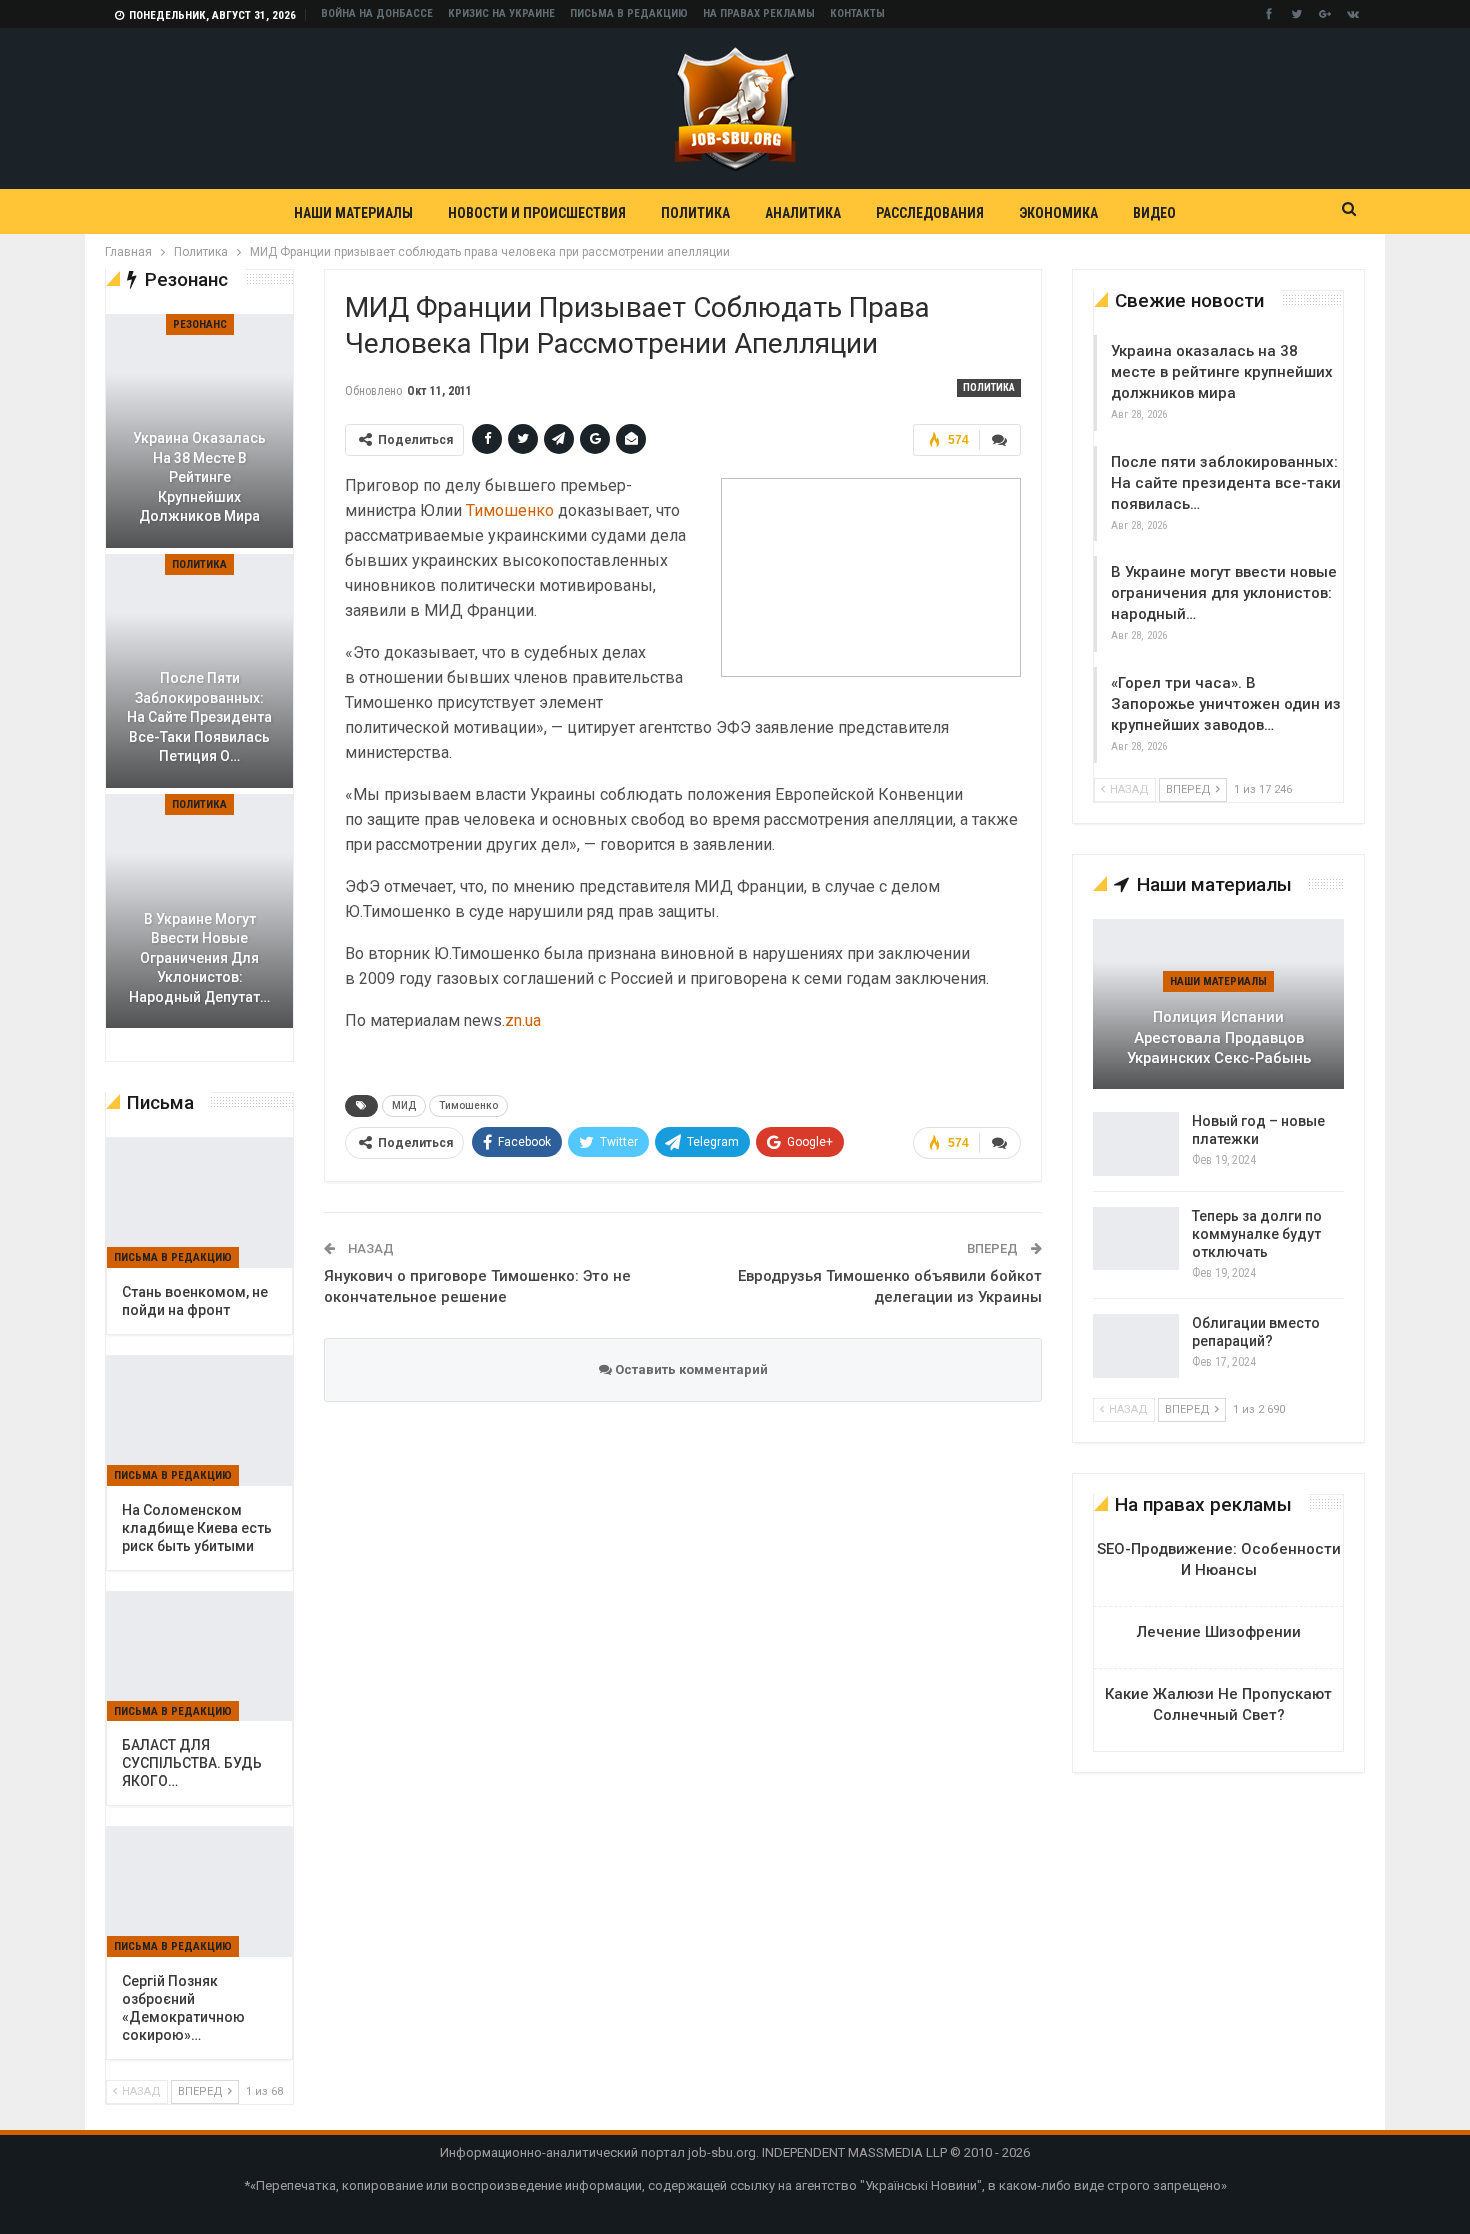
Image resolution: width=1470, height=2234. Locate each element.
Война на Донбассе (377, 13)
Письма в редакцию (629, 13)
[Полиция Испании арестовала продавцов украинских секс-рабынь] (1218, 1004)
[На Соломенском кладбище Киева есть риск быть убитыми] (199, 1421)
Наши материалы (353, 213)
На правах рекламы (759, 13)
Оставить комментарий (690, 1369)
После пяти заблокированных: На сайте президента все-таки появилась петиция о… (199, 717)
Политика (695, 213)
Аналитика (803, 213)
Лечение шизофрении (1219, 1632)
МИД (404, 1105)
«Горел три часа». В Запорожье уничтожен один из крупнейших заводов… (1226, 704)
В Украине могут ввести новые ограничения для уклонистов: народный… (1224, 593)
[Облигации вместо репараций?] (1136, 1346)
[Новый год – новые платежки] (1136, 1144)
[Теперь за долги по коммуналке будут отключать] (1136, 1239)
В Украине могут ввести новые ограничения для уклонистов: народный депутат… (199, 958)
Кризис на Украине (501, 13)
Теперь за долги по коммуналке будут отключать (1257, 1234)
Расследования (930, 213)
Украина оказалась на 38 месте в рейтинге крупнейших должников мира (1222, 372)
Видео (1154, 213)
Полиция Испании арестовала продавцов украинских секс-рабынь (1219, 1037)
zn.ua (523, 1020)
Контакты (857, 13)
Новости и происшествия (537, 213)
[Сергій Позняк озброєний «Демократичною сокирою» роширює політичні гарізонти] (199, 1892)
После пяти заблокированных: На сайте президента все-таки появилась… (1226, 483)
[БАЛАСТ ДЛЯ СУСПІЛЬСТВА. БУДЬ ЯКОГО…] (199, 1657)
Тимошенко (510, 510)
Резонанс (200, 324)
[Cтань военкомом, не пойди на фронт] (199, 1203)
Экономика (1058, 213)
